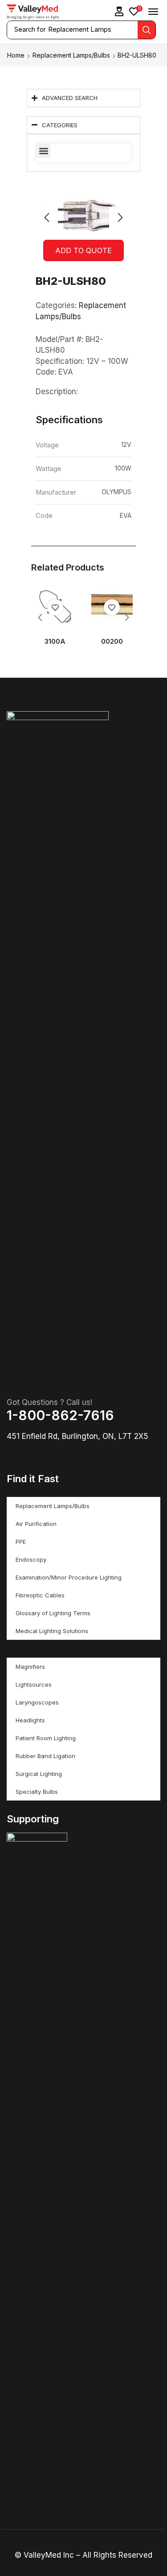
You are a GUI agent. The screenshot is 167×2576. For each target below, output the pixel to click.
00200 (112, 642)
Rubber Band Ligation (45, 1756)
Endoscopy (31, 1559)
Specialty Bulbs (37, 1792)
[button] (119, 11)
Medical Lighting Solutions (52, 1631)
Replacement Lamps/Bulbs (71, 55)
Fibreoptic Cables (40, 1595)
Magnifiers (30, 1667)
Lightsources (34, 1684)
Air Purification (36, 1524)
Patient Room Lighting (46, 1738)
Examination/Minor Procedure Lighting (69, 1577)
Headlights (30, 1720)
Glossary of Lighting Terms (53, 1613)
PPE (21, 1542)
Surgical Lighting (39, 1774)
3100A (55, 642)
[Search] (147, 30)
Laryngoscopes (37, 1702)
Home (16, 55)
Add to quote (83, 250)
